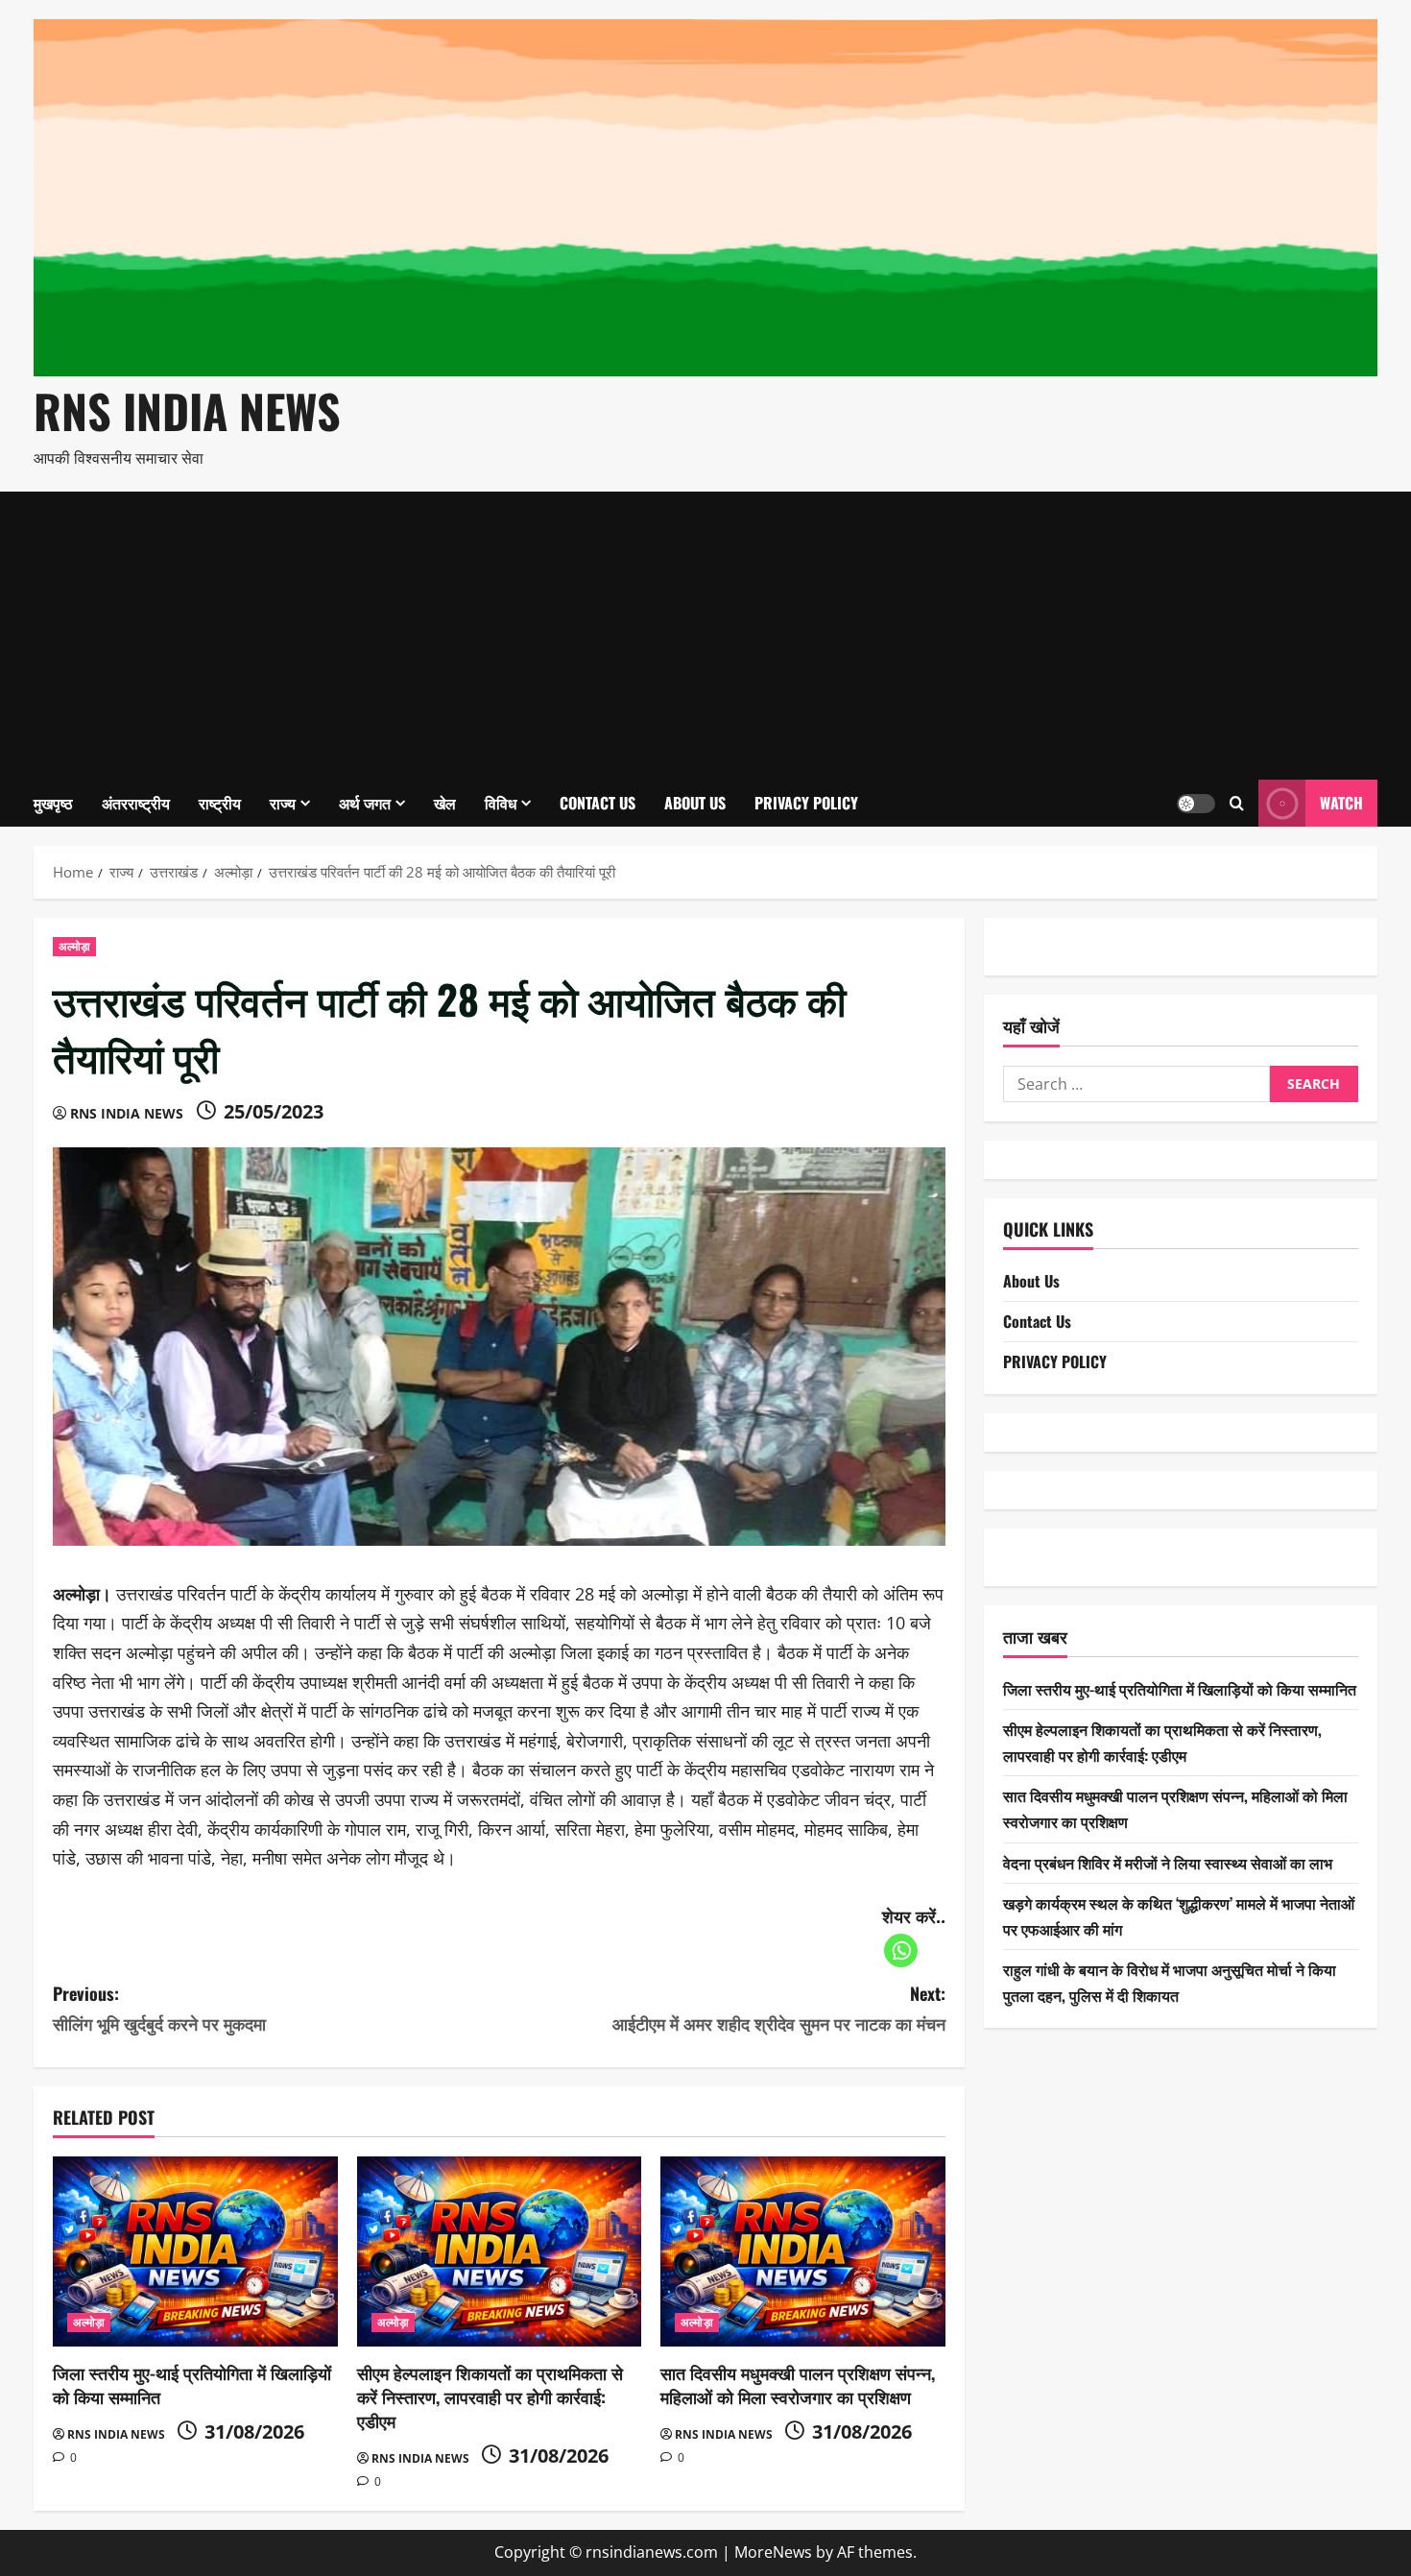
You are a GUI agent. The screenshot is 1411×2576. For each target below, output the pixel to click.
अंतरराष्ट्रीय (136, 803)
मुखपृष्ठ (53, 803)
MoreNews (773, 2552)
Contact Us (598, 803)
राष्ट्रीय (220, 803)
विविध (501, 803)
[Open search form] (1237, 803)
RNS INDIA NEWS (187, 410)
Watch (1341, 802)
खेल (445, 803)
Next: (779, 2008)
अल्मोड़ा (74, 946)
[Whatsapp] (901, 1950)
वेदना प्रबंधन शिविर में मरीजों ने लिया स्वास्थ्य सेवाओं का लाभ (1168, 1862)
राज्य (283, 803)
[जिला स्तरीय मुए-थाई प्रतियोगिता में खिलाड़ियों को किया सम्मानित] (195, 2251)
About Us (695, 803)
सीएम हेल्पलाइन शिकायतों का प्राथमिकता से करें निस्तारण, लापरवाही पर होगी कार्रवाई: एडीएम (490, 2396)
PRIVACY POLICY (806, 803)
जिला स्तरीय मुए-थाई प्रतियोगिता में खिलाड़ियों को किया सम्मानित (192, 2384)
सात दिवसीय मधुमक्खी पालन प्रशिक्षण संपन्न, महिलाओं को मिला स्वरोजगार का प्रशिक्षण (798, 2384)
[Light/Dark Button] (1196, 803)
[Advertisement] (705, 636)
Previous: (159, 2008)
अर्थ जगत (365, 803)
